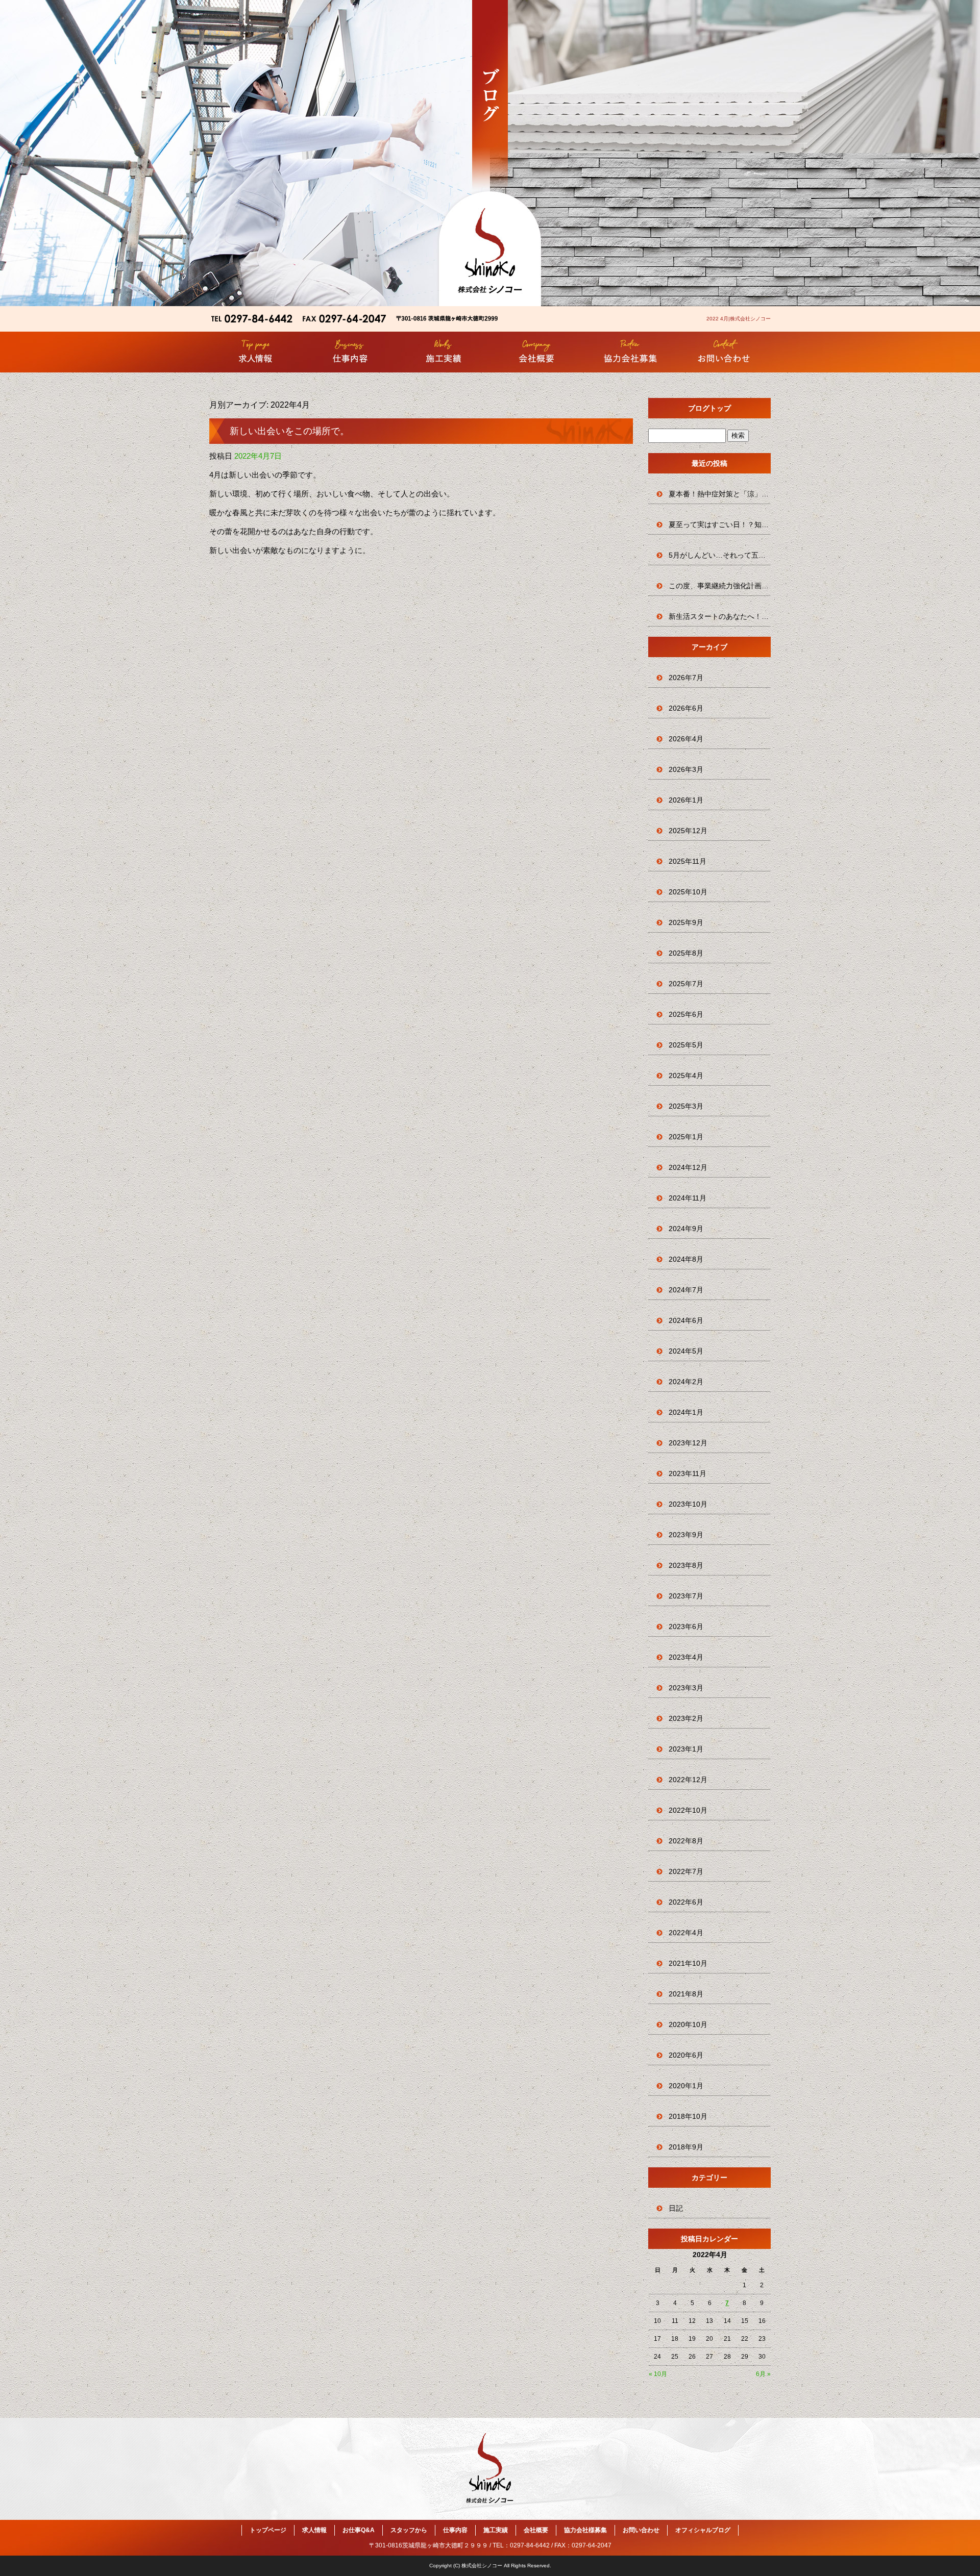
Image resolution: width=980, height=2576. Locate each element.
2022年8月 (686, 1841)
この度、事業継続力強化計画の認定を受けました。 (720, 586)
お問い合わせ (724, 352)
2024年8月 (686, 1259)
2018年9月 (686, 2147)
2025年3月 (686, 1106)
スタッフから (409, 2530)
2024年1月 (686, 1412)
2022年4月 (686, 1933)
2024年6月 (686, 1320)
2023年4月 (686, 1657)
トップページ (268, 2530)
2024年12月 (688, 1167)
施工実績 (443, 352)
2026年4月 (686, 739)
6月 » (763, 2374)
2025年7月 (686, 984)
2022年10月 (688, 1810)
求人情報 (256, 352)
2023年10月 (688, 1504)
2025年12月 (688, 831)
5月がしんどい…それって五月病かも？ (720, 555)
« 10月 (658, 2374)
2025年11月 (688, 861)
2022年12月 (688, 1780)
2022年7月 (686, 1871)
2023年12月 (688, 1443)
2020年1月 (686, 2086)
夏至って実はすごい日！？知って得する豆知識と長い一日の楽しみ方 (720, 524)
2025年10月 (688, 892)
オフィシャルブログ (703, 2530)
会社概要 (537, 352)
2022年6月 (686, 1902)
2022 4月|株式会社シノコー (739, 319)
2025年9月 (686, 922)
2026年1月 (686, 800)
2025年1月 (686, 1137)
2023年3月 (686, 1688)
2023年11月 (688, 1473)
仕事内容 (350, 352)
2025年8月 (686, 953)
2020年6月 (686, 2055)
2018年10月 (688, 2116)
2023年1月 (686, 1749)
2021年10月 (688, 1963)
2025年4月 (686, 1076)
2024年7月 (686, 1290)
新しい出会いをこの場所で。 (289, 431)
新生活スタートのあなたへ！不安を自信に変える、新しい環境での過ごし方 (720, 616)
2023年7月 (686, 1596)
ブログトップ (709, 408)
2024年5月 (686, 1351)
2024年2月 (686, 1382)
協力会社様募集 (630, 352)
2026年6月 (686, 708)
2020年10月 (688, 2024)
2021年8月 (686, 1994)
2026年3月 (686, 769)
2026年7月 (686, 678)
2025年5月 (686, 1045)
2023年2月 (686, 1718)
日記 (676, 2208)
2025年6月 (686, 1014)
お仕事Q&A (359, 2530)
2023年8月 (686, 1565)
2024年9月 (686, 1229)
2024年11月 (688, 1198)
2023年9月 (686, 1535)
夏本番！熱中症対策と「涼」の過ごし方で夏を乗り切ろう (720, 494)
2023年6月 (686, 1627)
